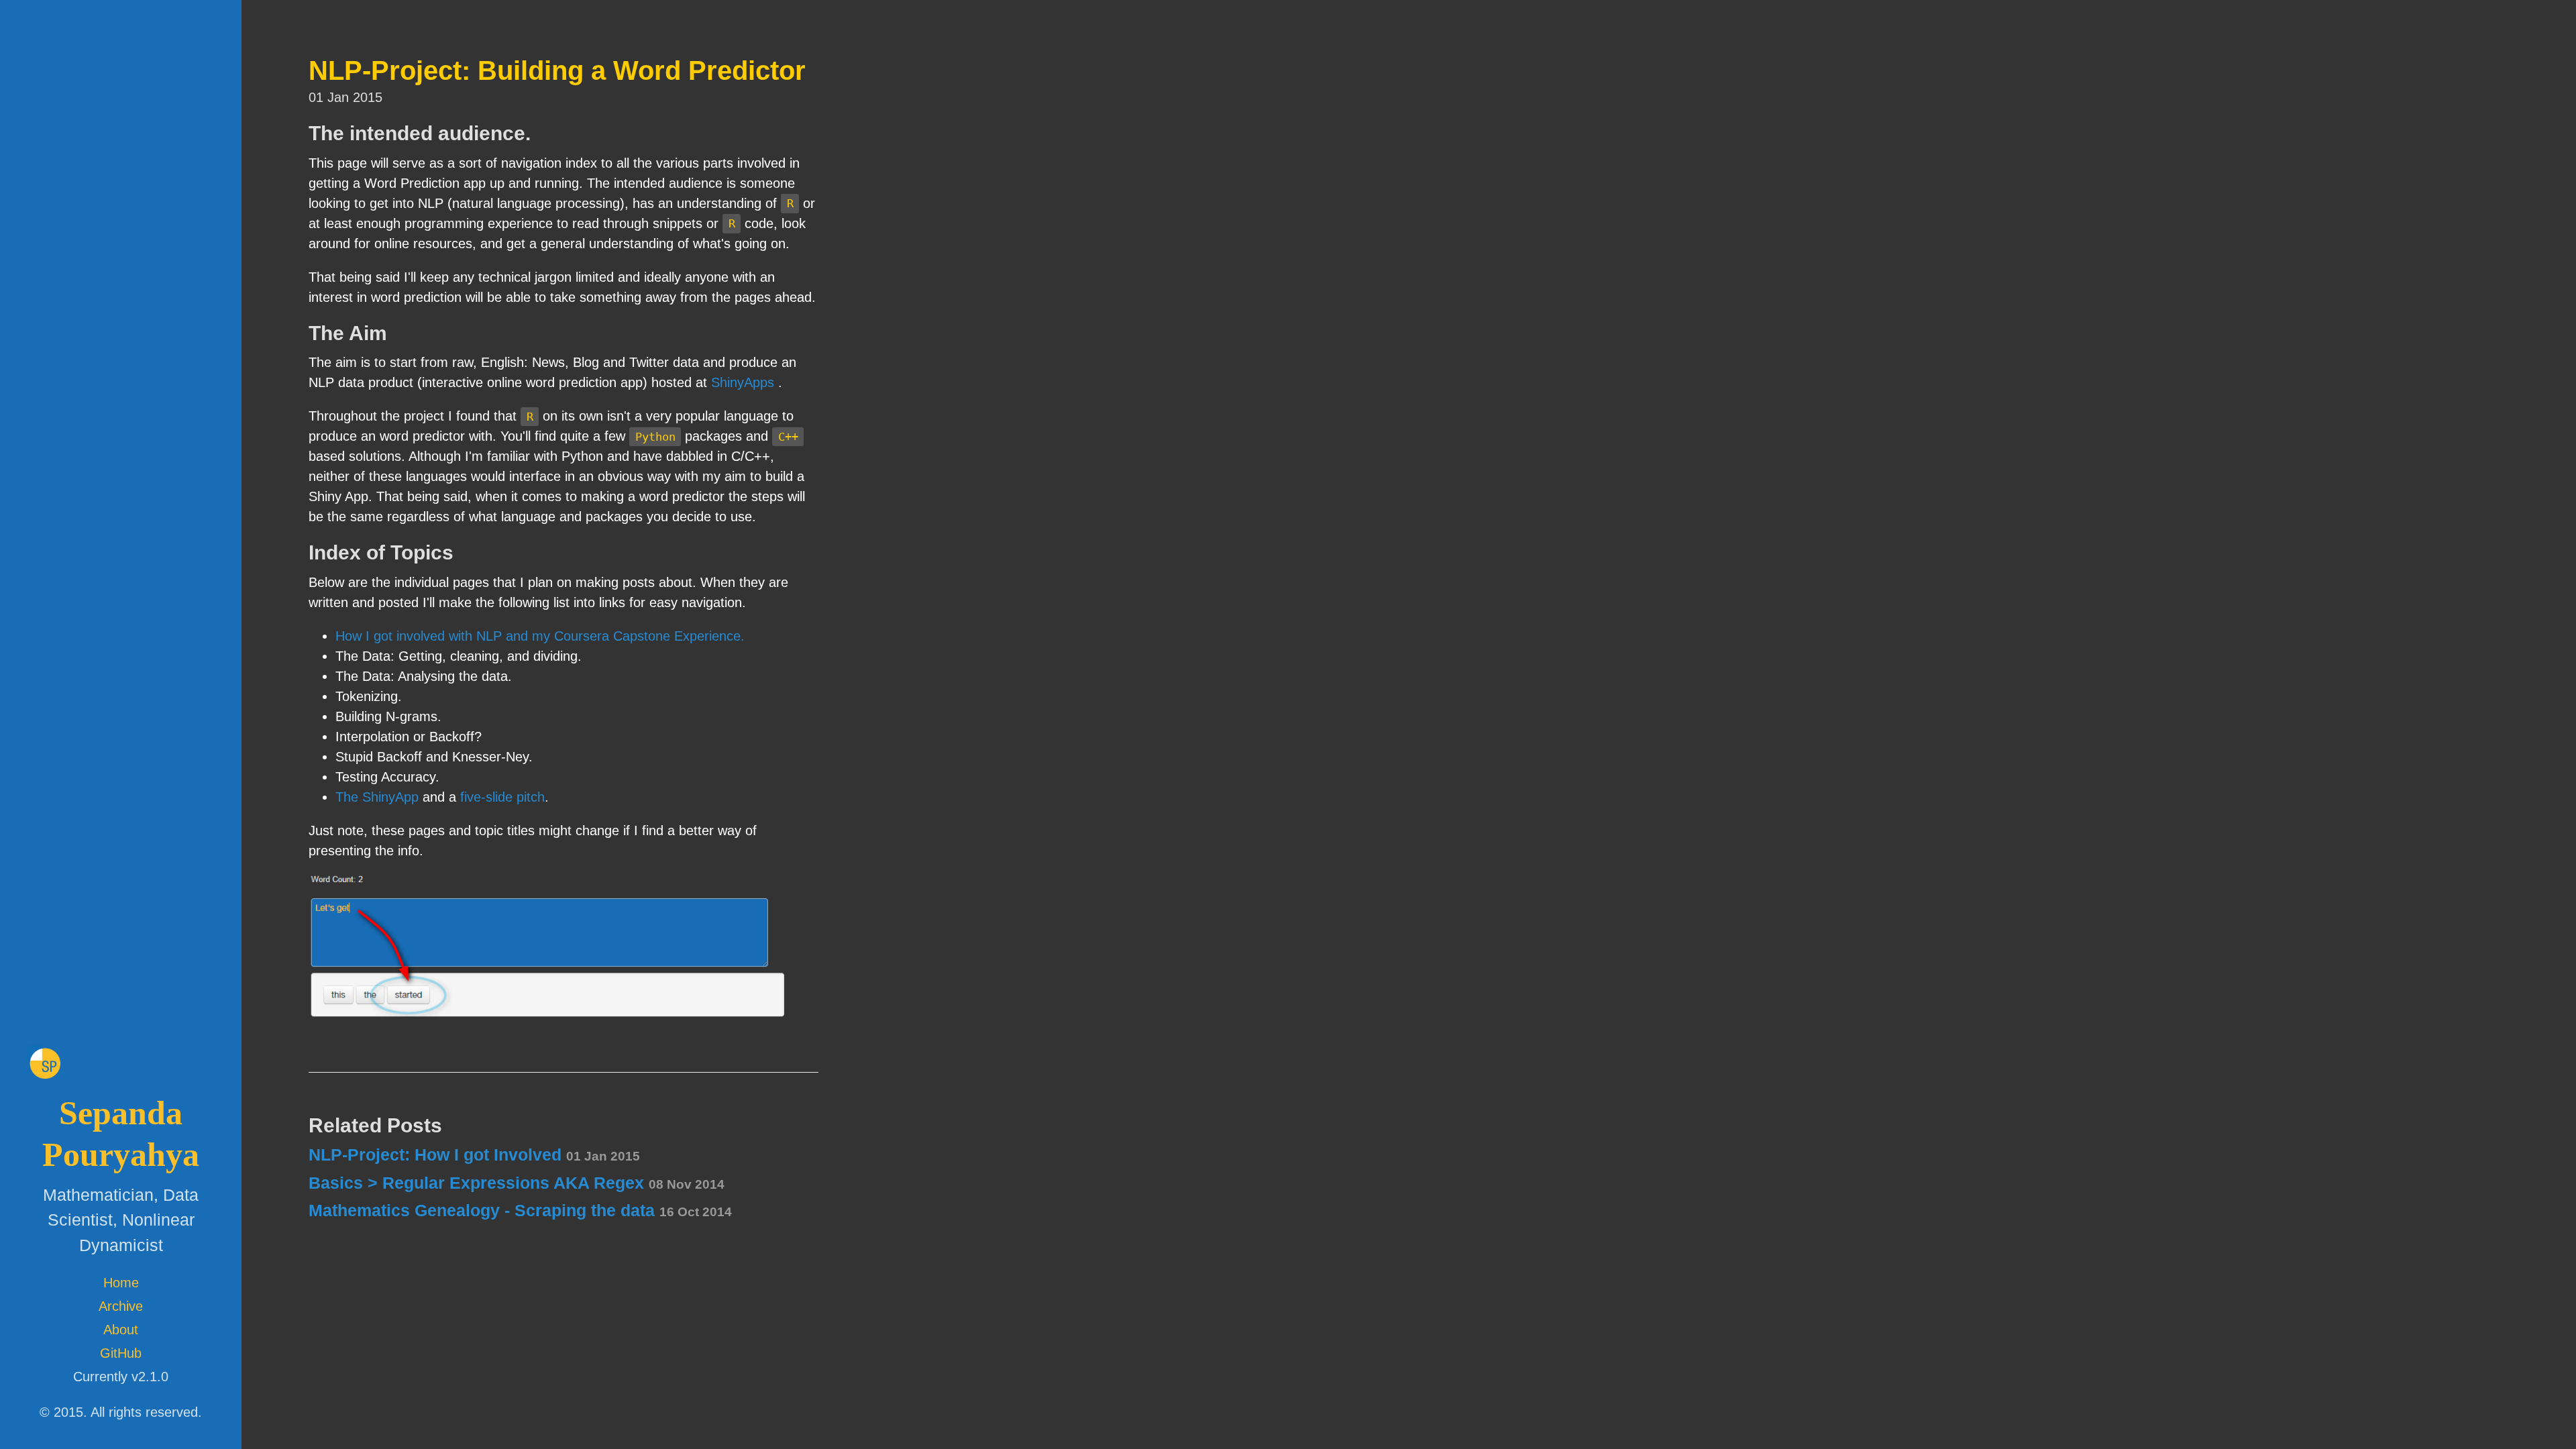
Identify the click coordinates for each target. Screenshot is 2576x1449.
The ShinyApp (377, 797)
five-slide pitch (502, 797)
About (121, 1330)
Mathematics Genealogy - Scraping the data (520, 1210)
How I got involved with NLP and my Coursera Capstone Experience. (540, 636)
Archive (121, 1306)
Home (121, 1283)
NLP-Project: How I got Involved (474, 1155)
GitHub (121, 1353)
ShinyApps (743, 382)
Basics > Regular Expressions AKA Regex (517, 1183)
